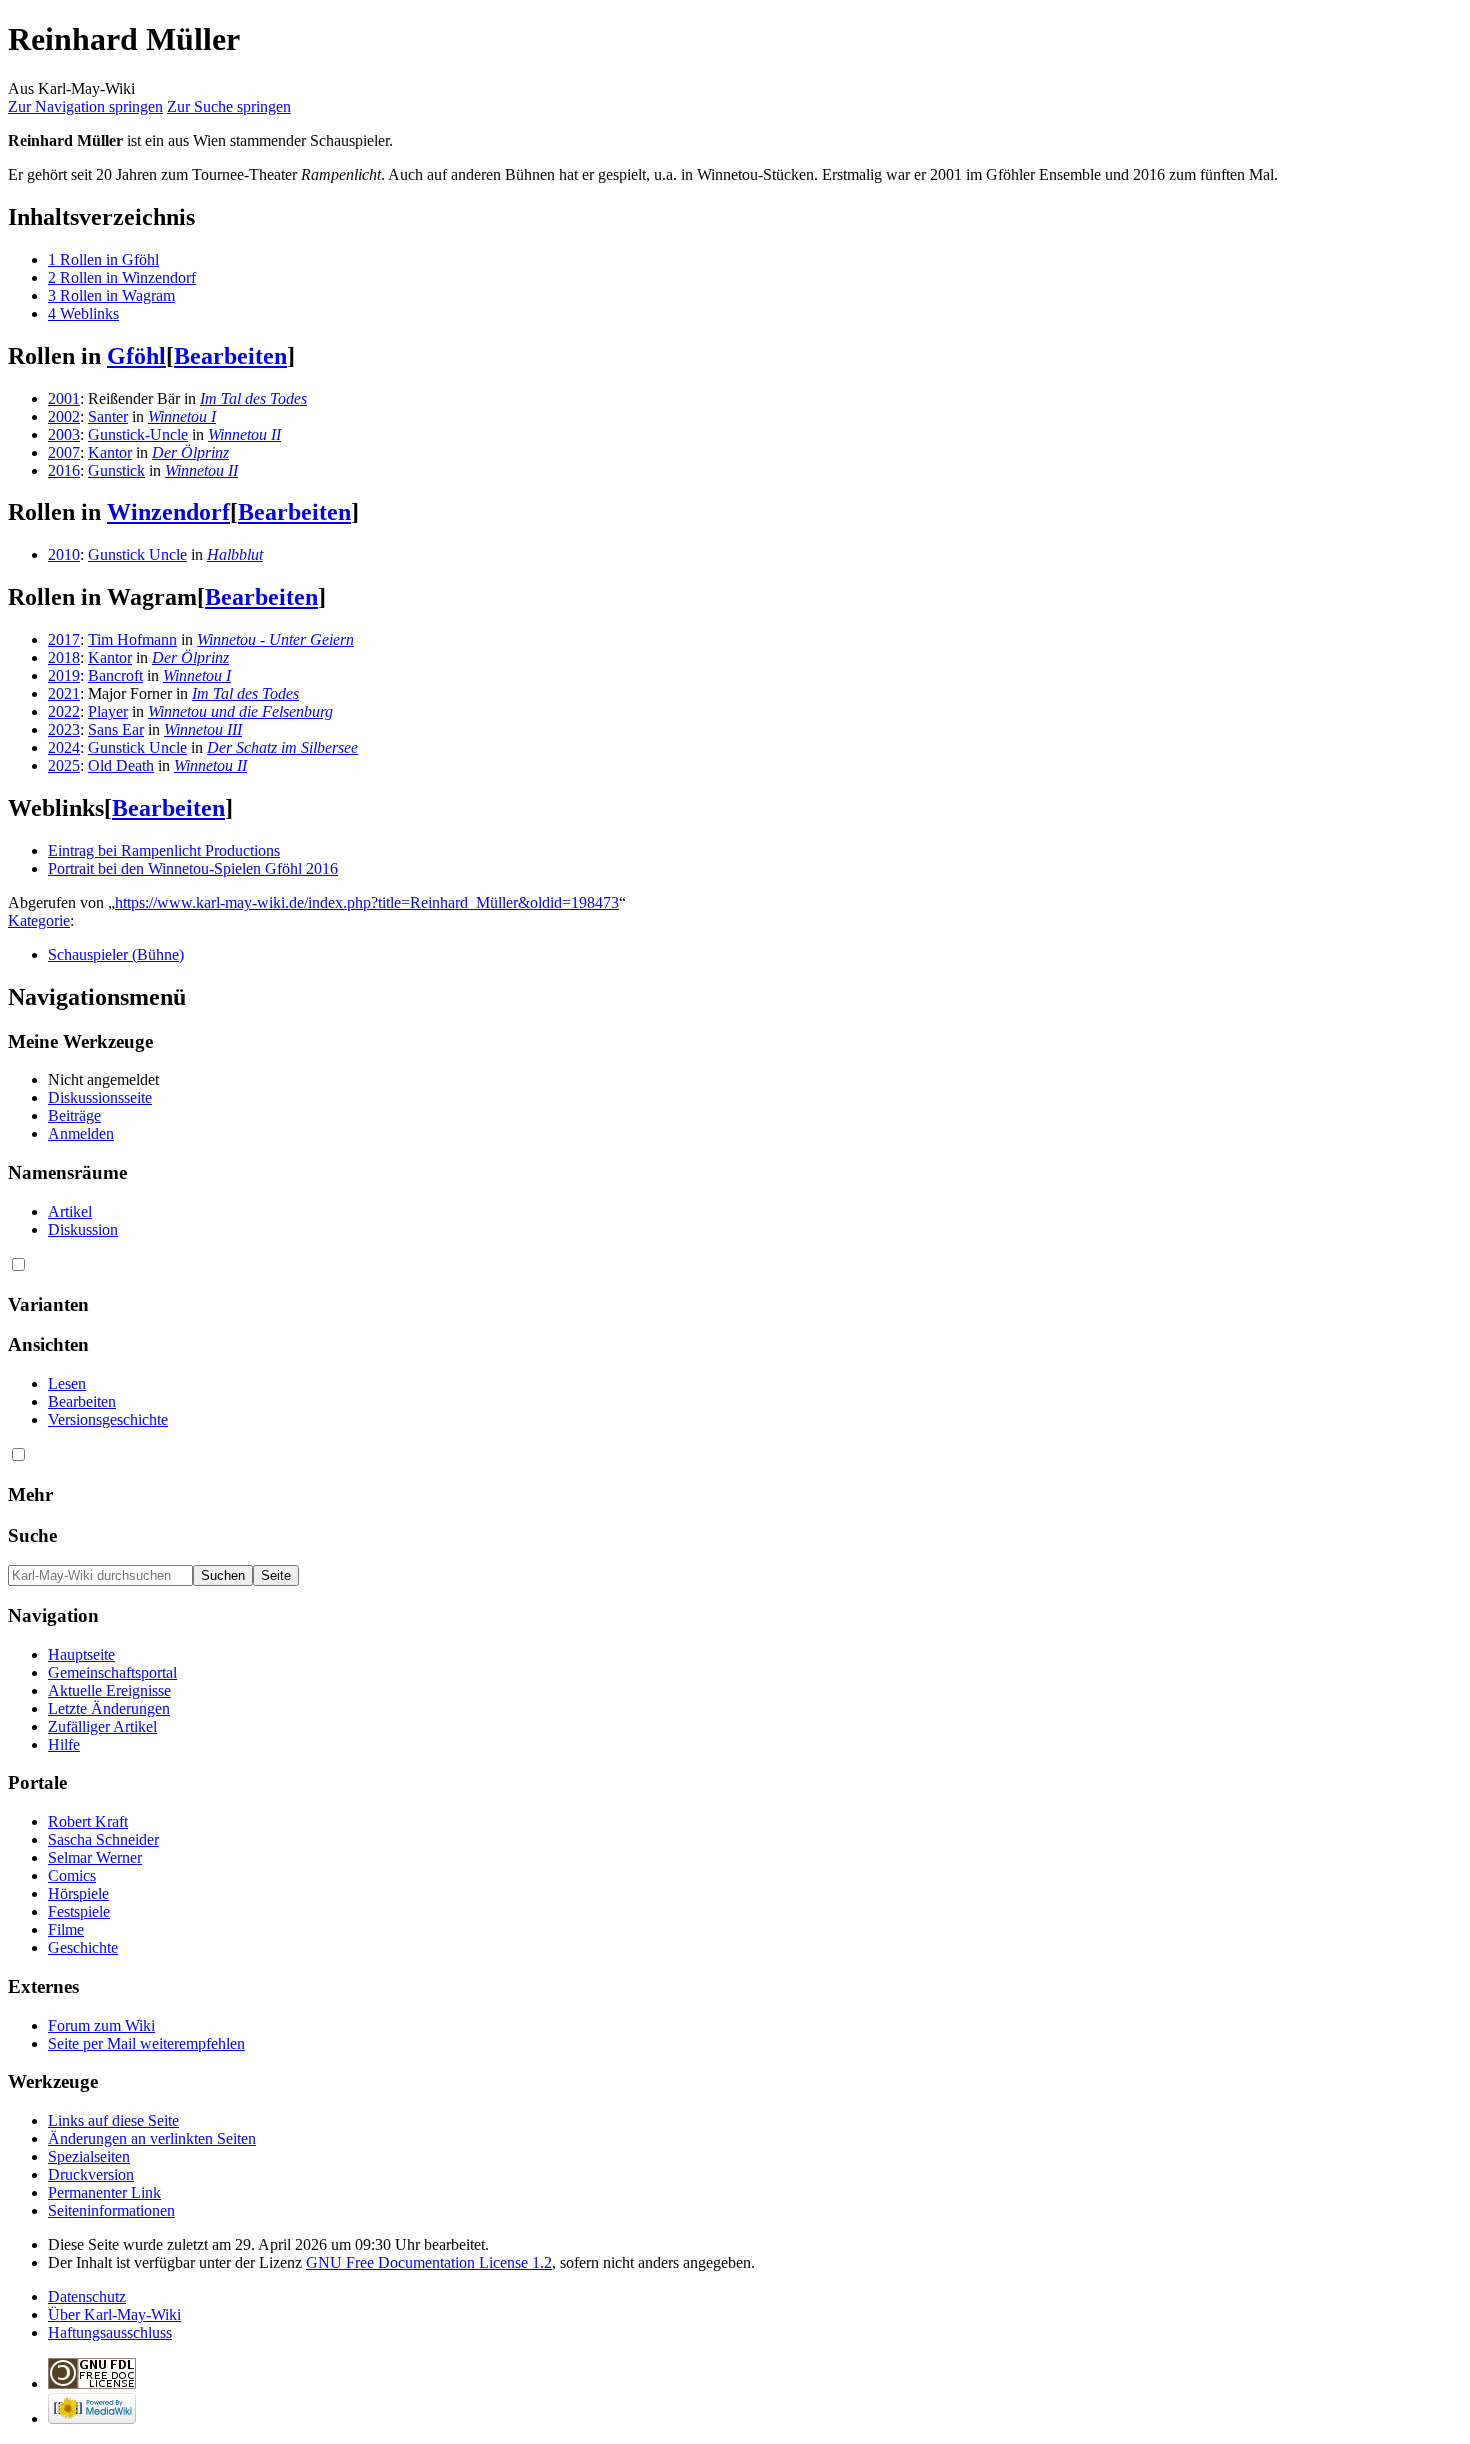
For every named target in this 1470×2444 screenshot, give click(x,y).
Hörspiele (78, 1893)
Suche (32, 1535)
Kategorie (39, 920)
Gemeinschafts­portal (112, 1672)
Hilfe (64, 1744)
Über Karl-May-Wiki (114, 2314)
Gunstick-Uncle (138, 434)
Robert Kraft (88, 1821)
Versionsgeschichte (108, 1419)
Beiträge (74, 1115)
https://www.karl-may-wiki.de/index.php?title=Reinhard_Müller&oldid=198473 (367, 902)
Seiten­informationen (111, 2210)
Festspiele (79, 1911)
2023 (64, 729)
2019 (64, 675)
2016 (64, 470)
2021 (64, 693)
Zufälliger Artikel (102, 1726)
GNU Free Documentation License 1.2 (429, 2262)
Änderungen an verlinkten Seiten (152, 2138)
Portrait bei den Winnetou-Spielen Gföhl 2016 (193, 868)
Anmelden (81, 1133)
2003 (64, 434)
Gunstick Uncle (137, 554)
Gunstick (116, 470)
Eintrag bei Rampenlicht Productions (164, 850)
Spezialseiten (89, 2156)
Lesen (67, 1383)
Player (108, 711)
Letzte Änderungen (109, 1708)
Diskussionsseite (100, 1097)
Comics (72, 1875)
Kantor (110, 452)
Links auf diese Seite (113, 2120)
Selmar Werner (95, 1857)
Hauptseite (81, 1654)
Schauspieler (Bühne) (116, 954)
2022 (64, 711)
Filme (66, 1929)
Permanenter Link (104, 2192)
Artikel (70, 1211)
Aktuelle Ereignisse (109, 1690)
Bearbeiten (230, 356)
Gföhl (136, 356)
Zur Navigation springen (85, 106)
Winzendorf (168, 512)
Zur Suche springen (229, 106)
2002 (64, 416)
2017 (64, 639)
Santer (108, 416)
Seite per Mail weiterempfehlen (146, 2043)
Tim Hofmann (132, 639)
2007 (64, 452)
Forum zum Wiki (101, 2025)
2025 (64, 765)
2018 (64, 657)
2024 (64, 747)
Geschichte (83, 1947)
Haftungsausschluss (110, 2332)
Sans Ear (116, 729)
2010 (64, 554)
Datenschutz (87, 2296)
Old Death (121, 765)
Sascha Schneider (103, 1839)
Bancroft (115, 675)
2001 (64, 398)
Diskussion (83, 1229)
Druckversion (91, 2174)
